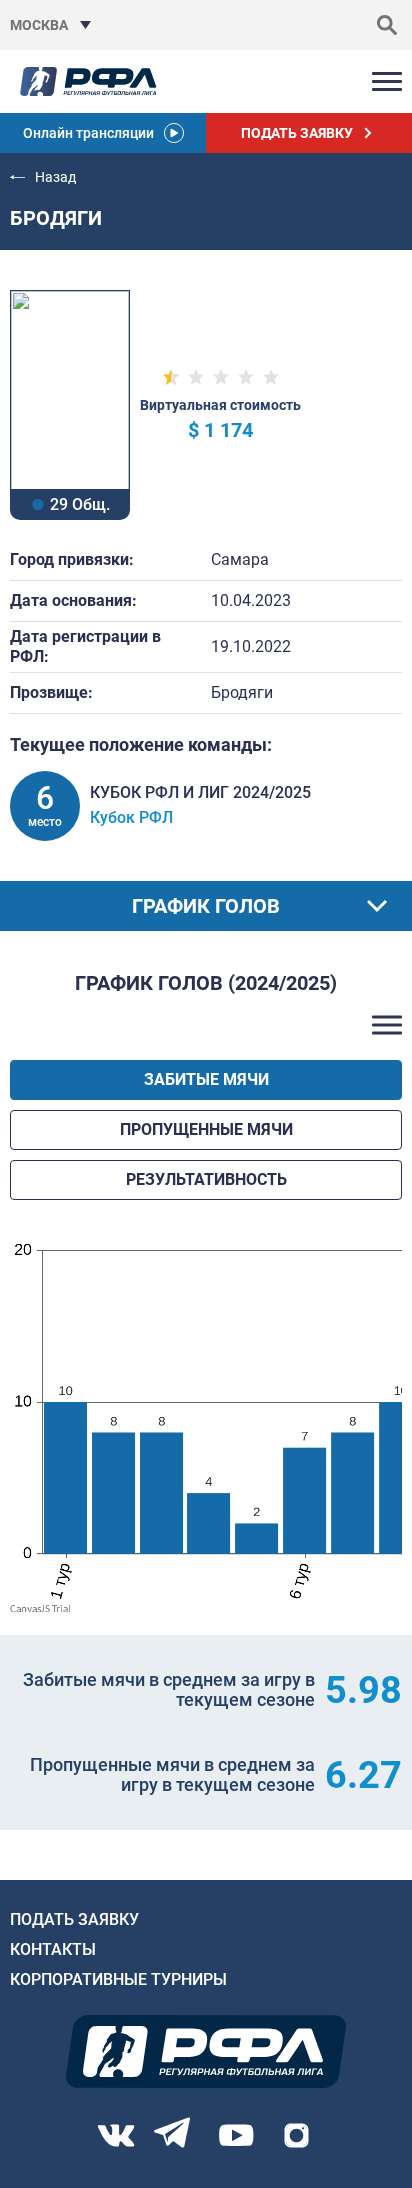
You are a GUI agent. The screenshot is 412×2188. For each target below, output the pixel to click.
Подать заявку (74, 1919)
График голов (206, 906)
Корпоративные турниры (118, 1979)
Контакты (53, 1949)
